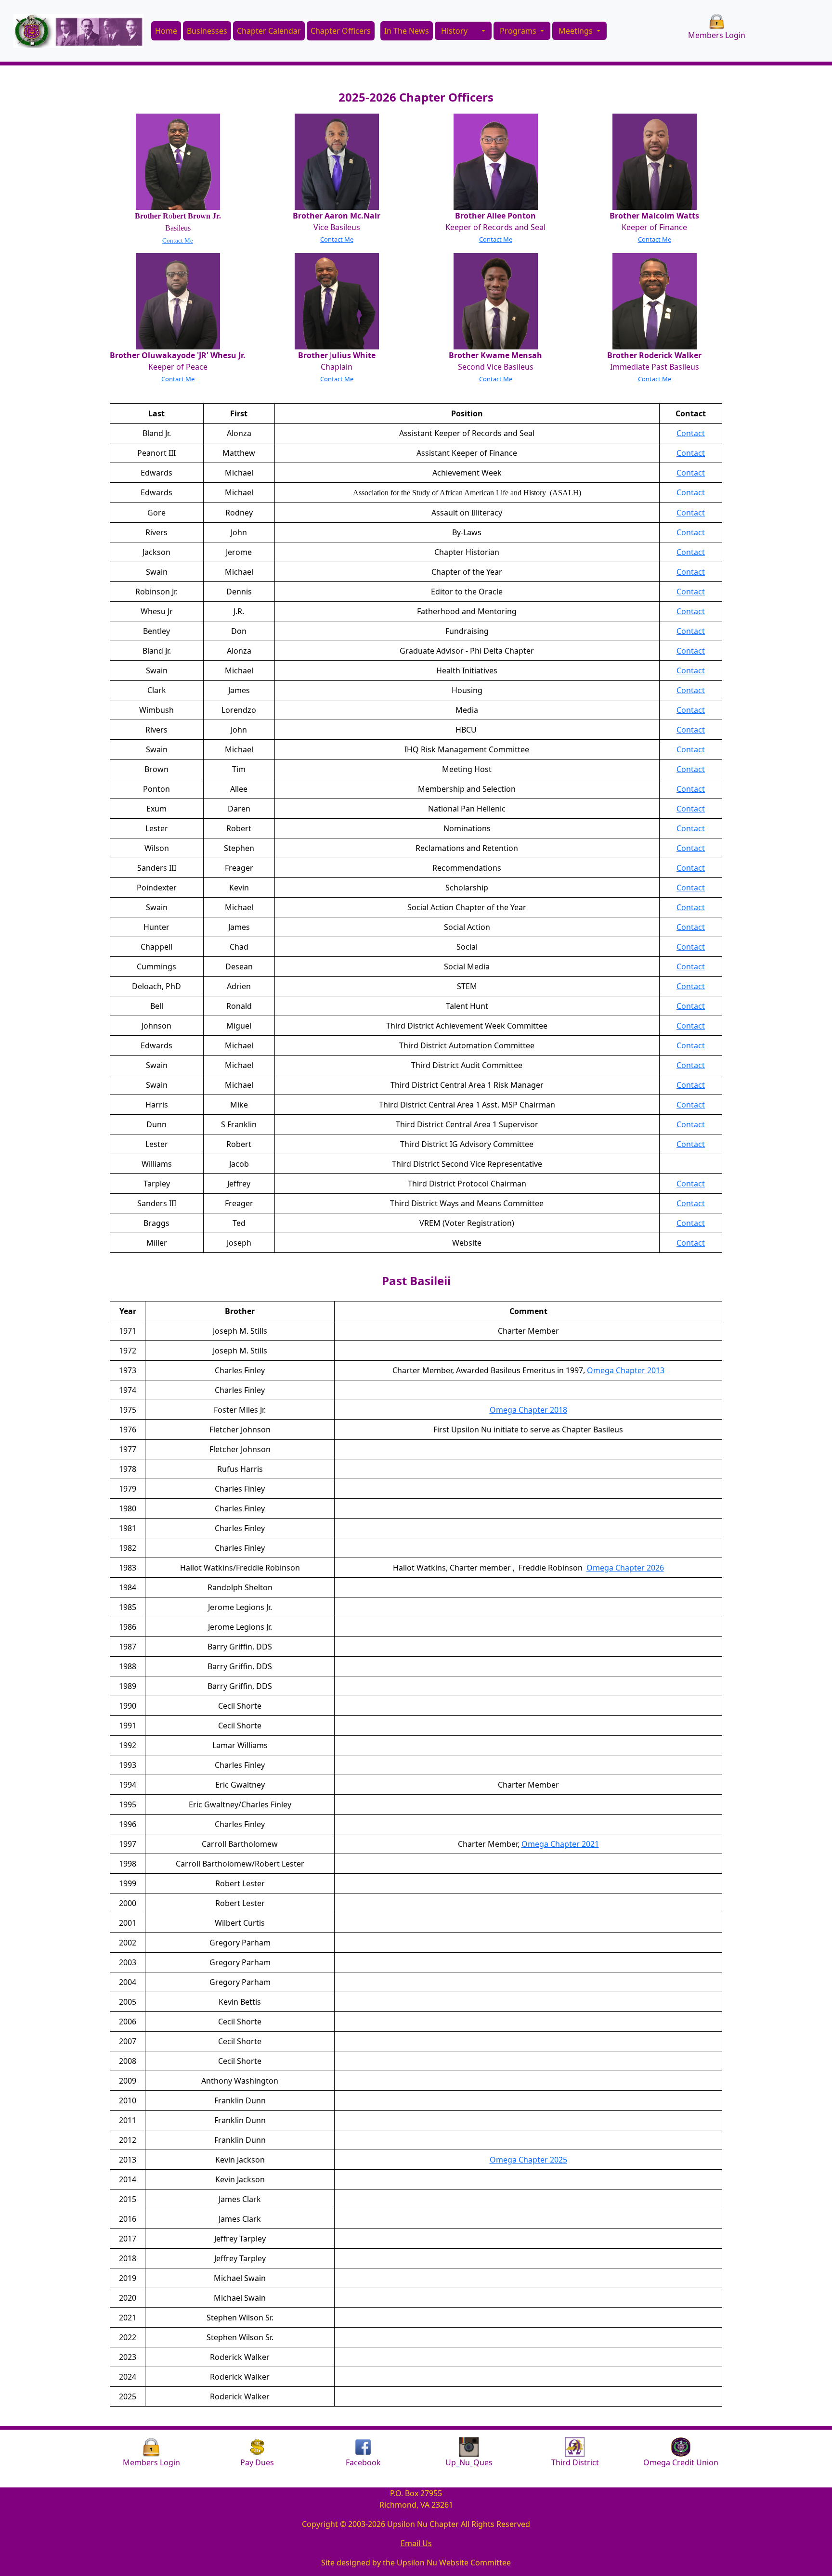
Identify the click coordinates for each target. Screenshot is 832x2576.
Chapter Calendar (269, 31)
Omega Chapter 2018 (528, 1410)
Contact (691, 433)
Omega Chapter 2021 (560, 1844)
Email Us (416, 2543)
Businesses (207, 31)
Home (166, 31)
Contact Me (178, 240)
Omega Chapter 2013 (626, 1370)
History (454, 31)
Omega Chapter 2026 (625, 1568)
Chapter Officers (341, 31)
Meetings (577, 31)
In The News (407, 31)
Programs (519, 31)
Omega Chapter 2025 (528, 2160)
